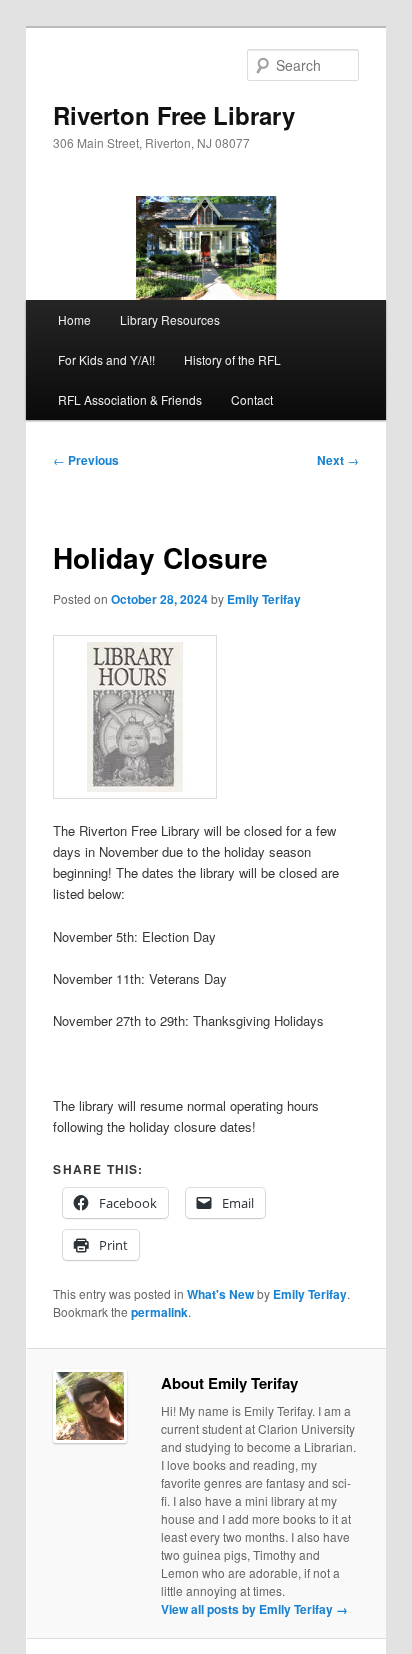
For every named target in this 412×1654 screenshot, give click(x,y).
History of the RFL (232, 359)
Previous (86, 460)
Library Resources (170, 319)
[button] (135, 717)
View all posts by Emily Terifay (254, 1609)
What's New (220, 1294)
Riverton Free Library (174, 115)
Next (338, 460)
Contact (252, 399)
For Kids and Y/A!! (106, 359)
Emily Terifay (264, 599)
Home (74, 319)
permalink (159, 1312)
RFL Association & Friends (130, 399)
